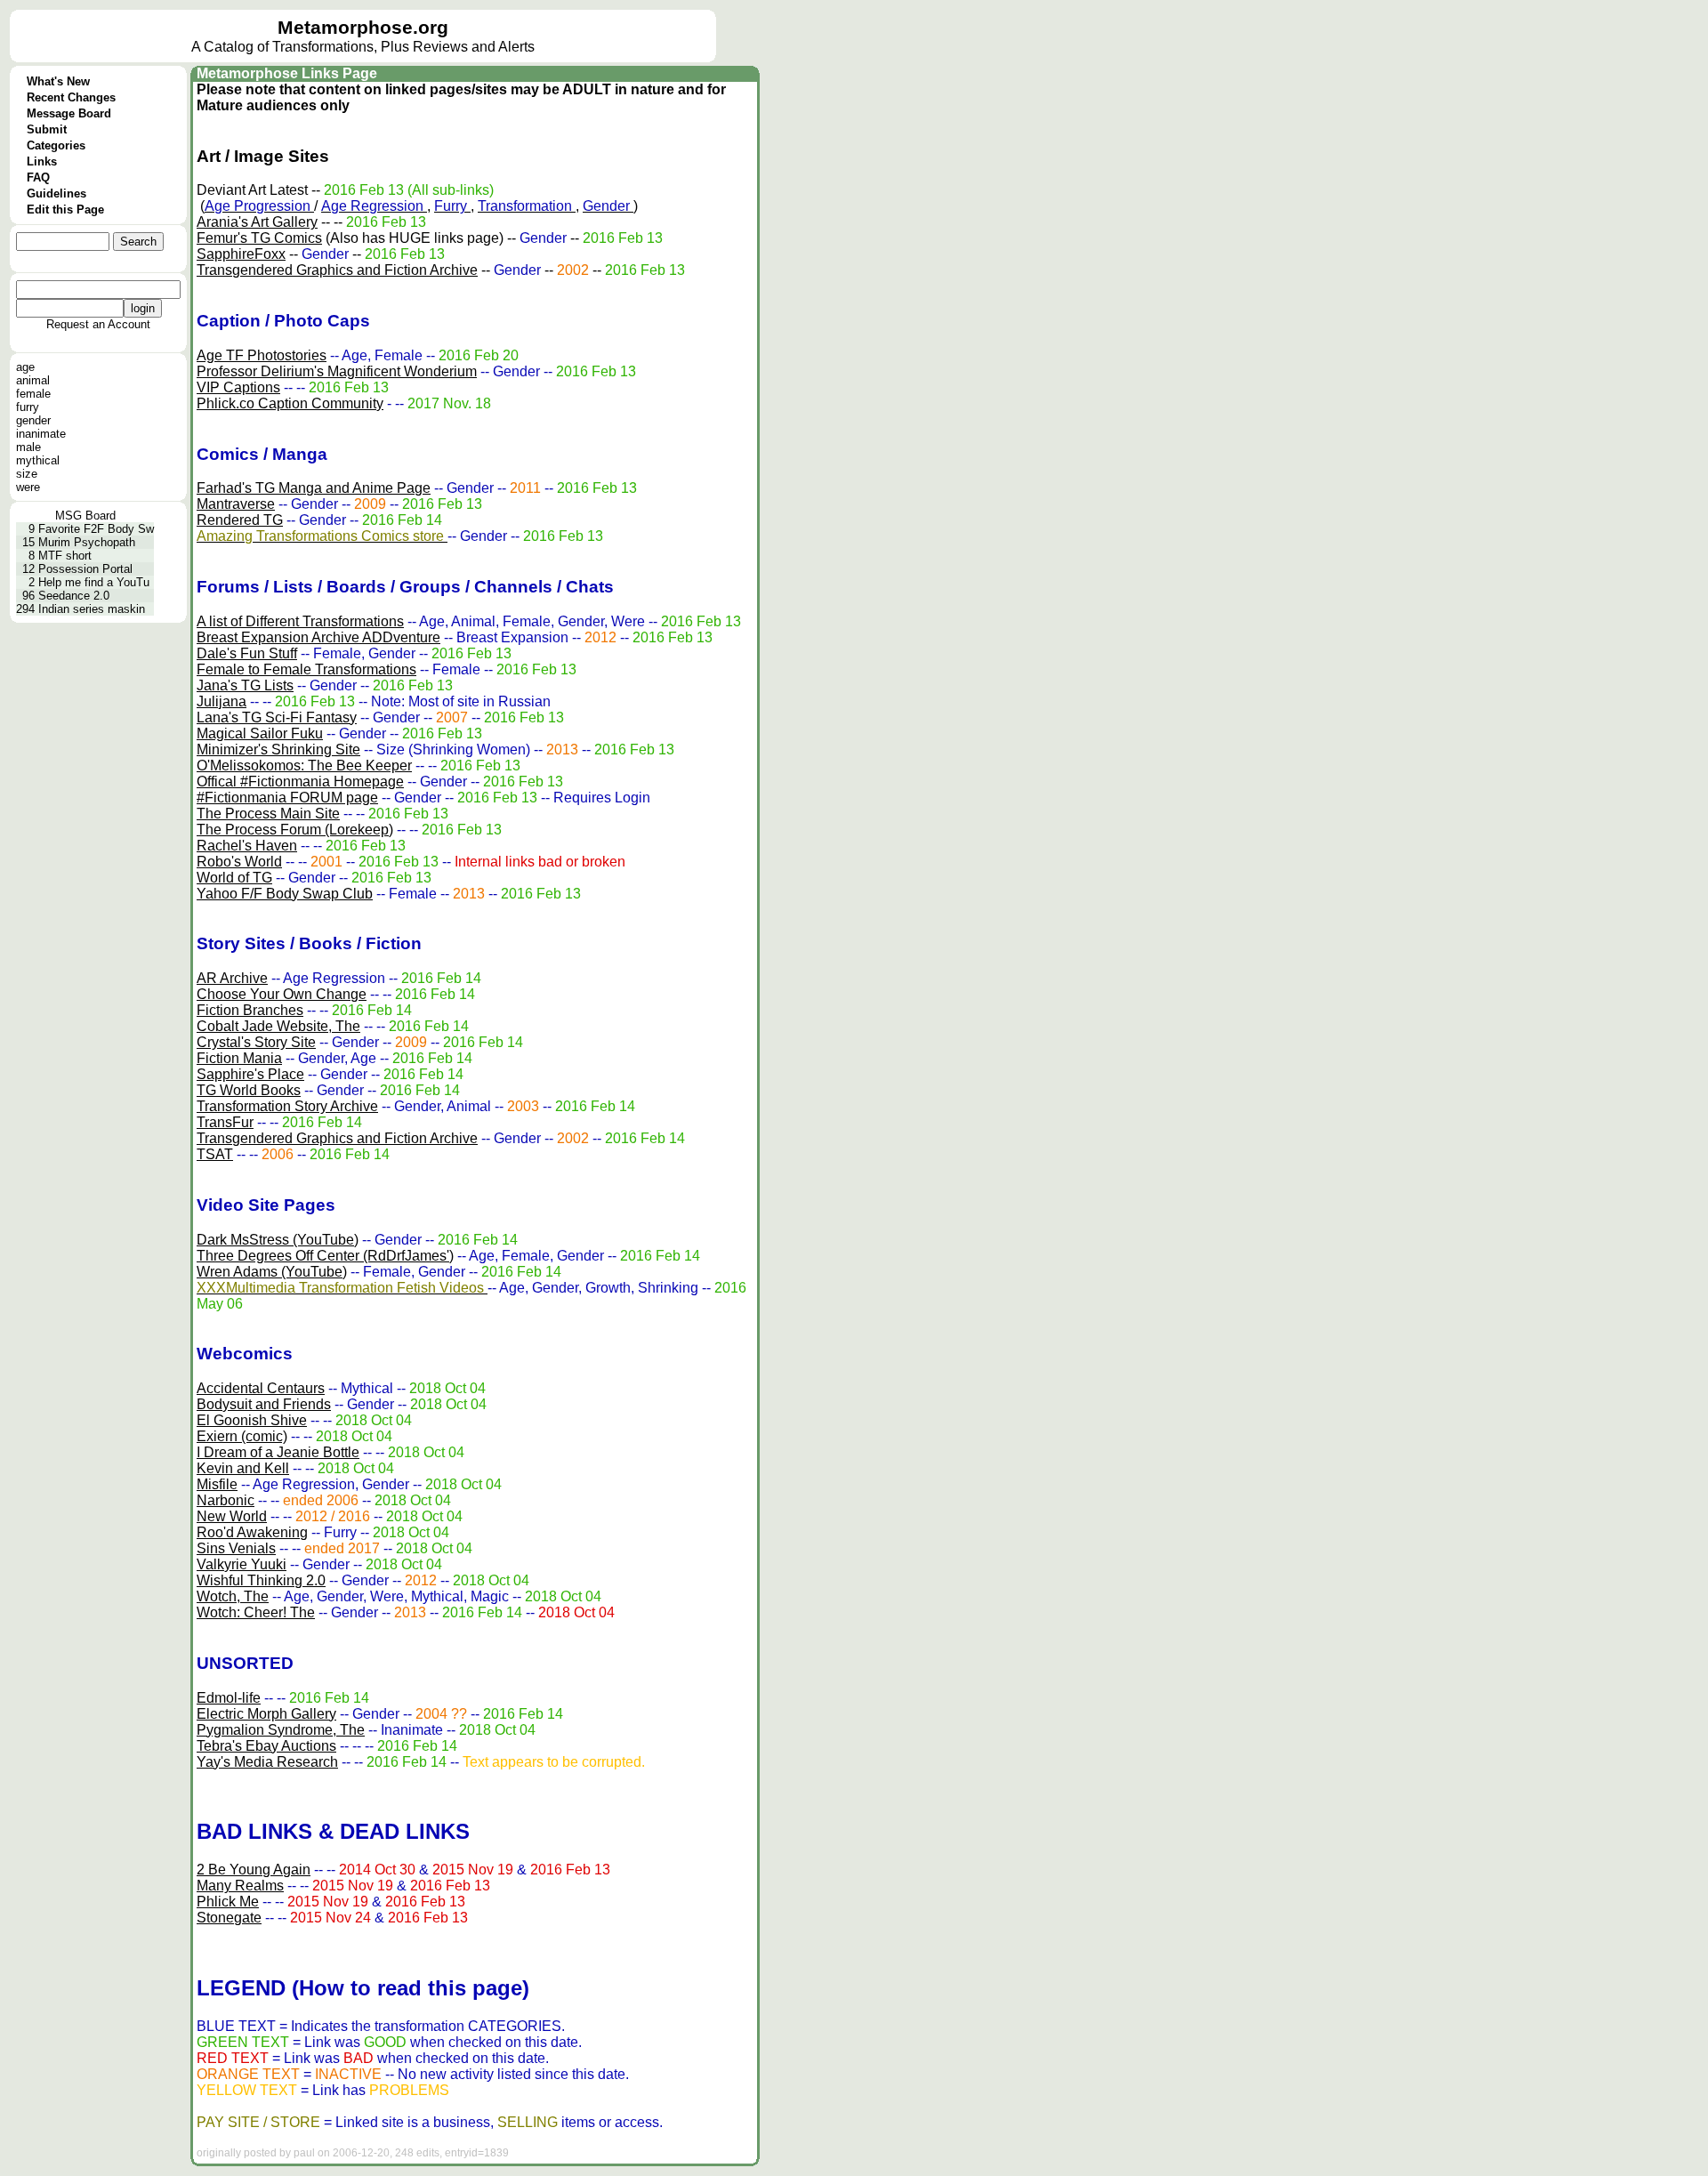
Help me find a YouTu (94, 582)
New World (232, 1516)
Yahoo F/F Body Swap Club (285, 894)
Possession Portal (85, 569)
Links (42, 161)
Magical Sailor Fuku (260, 733)
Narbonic (226, 1500)
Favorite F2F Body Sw (96, 529)
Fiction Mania (239, 1058)
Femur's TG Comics (259, 238)
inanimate (41, 434)
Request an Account (98, 324)
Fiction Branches (250, 1010)
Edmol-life (229, 1698)
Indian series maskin (92, 609)
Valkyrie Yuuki (242, 1564)
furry (28, 407)
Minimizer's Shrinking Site (278, 750)
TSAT (215, 1154)
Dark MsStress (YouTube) (278, 1240)
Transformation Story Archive (287, 1106)
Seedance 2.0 (74, 596)
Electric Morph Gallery (266, 1714)
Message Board (69, 113)
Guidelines (56, 193)
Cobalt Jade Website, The (278, 1026)
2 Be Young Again (254, 1870)
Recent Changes (71, 97)
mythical (38, 460)
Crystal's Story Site (256, 1042)
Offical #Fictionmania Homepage (300, 782)
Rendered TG (240, 520)
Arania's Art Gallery (257, 222)
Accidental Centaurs (261, 1388)
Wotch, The (233, 1596)
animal (33, 380)
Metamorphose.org (363, 28)
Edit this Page (65, 210)
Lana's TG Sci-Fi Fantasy (277, 717)
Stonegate (229, 1918)
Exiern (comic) (242, 1436)
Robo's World (239, 862)
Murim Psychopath (87, 542)
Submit (47, 129)
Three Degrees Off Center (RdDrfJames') (325, 1256)
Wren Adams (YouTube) (272, 1272)
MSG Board (85, 516)
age (25, 367)
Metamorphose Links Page (287, 73)
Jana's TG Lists (245, 685)
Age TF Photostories (262, 355)
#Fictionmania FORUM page (287, 798)
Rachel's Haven (247, 846)
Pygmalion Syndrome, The (281, 1730)
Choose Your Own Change (282, 994)
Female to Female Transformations (306, 669)
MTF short (65, 556)
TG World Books (249, 1090)
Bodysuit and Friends (264, 1404)
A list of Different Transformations (300, 621)
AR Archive (232, 978)
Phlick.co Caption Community (290, 403)
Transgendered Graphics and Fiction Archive (337, 270)
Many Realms (240, 1886)
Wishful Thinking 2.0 (261, 1580)
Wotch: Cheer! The (256, 1612)
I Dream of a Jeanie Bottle (278, 1452)
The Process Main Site (268, 814)
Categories (56, 145)
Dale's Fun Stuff (247, 653)
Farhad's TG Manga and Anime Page (314, 488)
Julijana (222, 701)
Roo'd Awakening (252, 1532)
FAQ (38, 177)
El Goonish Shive (252, 1420)
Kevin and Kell (243, 1468)
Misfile (217, 1484)
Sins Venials (236, 1548)
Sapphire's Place (250, 1074)
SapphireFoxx (241, 254)
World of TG (234, 878)
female (33, 394)
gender (33, 420)
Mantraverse (236, 504)
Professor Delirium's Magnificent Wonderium (337, 371)
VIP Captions (238, 387)
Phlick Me (228, 1902)
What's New (58, 81)
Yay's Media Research (267, 1762)
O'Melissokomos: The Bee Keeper (304, 766)
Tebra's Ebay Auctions (266, 1746)
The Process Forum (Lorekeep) (295, 830)
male (28, 447)
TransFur (225, 1122)
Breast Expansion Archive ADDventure (318, 637)
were (28, 487)
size (27, 474)
